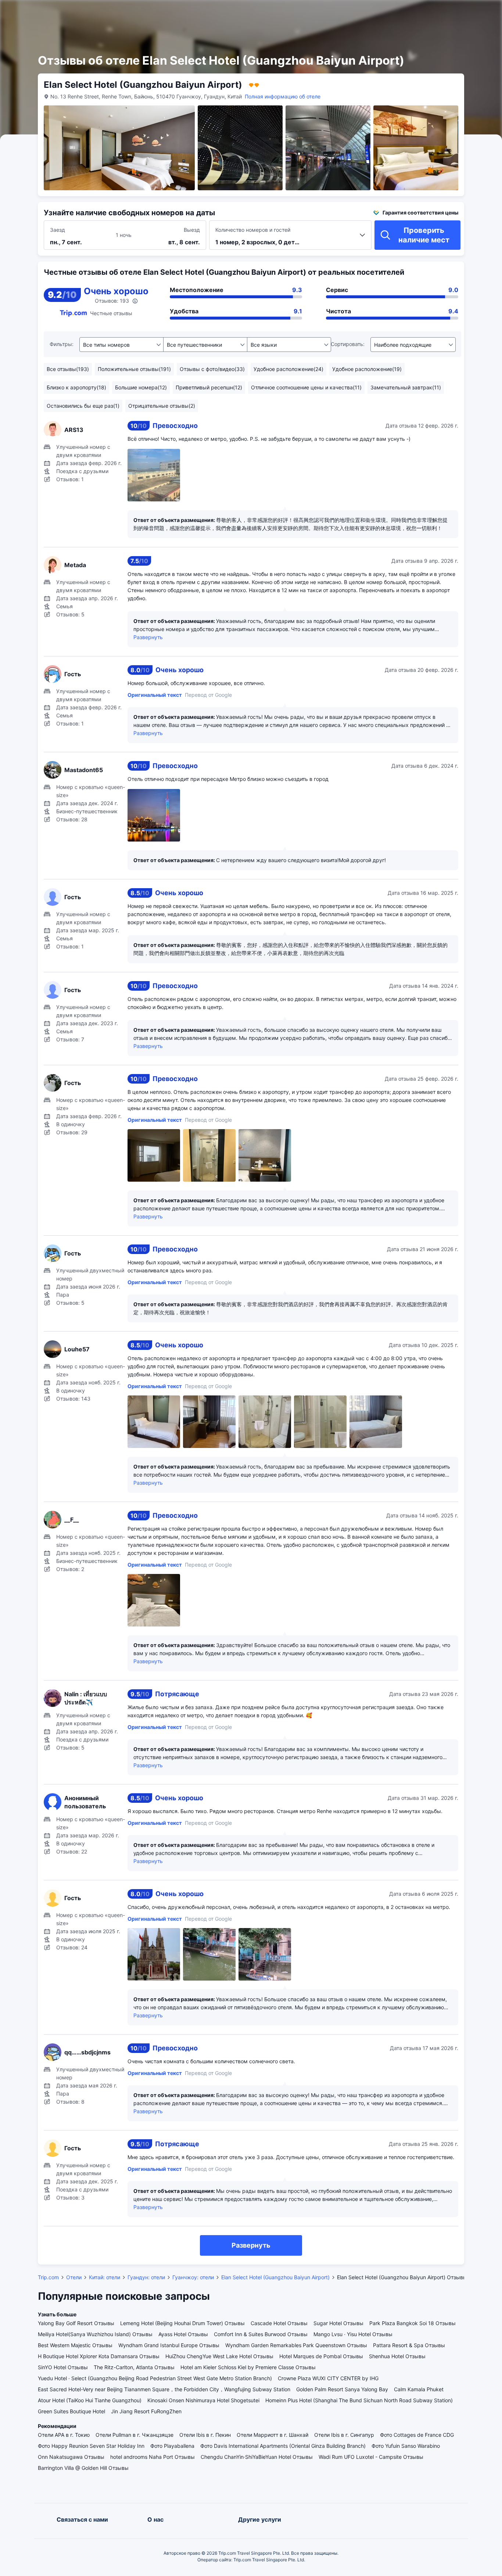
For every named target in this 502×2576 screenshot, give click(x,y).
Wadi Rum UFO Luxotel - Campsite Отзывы (371, 2457)
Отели (74, 2277)
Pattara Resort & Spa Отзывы (409, 2345)
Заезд (58, 230)
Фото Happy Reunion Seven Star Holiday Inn (91, 2446)
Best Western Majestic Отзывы (75, 2345)
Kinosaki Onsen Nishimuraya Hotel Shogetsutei (203, 2400)
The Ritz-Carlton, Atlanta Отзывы (134, 2367)
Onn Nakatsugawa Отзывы (71, 2457)
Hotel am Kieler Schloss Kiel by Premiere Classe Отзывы (248, 2367)
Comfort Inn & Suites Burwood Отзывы (261, 2334)
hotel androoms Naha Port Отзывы (153, 2457)
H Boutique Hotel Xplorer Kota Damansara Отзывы (99, 2356)
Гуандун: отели (146, 2277)
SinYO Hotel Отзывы (63, 2367)
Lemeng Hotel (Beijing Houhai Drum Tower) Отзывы (182, 2323)
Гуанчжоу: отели (193, 2277)
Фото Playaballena (172, 2446)
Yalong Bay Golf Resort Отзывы (76, 2323)
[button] (420, 12)
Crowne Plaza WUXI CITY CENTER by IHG (328, 2378)
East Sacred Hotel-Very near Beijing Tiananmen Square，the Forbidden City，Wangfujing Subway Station (164, 2389)
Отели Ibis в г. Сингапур (344, 2435)
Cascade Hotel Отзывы (279, 2323)
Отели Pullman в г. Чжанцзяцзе (135, 2435)
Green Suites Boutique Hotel (71, 2411)
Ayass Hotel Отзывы (183, 2334)
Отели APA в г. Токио (64, 2435)
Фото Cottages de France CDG (417, 2435)
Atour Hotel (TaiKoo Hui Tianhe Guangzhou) (90, 2400)
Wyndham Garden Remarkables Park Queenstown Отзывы (296, 2345)
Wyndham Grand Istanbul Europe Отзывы (169, 2345)
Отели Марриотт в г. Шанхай (272, 2435)
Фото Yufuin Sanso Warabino (406, 2446)
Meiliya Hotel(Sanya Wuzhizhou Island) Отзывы (95, 2334)
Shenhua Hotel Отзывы (397, 2356)
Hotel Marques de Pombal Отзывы (321, 2356)
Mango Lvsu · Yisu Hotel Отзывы (353, 2334)
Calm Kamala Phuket (419, 2389)
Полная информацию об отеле (283, 96)
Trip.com (48, 2277)
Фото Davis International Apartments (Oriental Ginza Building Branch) (283, 2446)
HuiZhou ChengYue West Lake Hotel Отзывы (219, 2356)
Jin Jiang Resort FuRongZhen (146, 2411)
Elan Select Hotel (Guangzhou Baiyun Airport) (275, 2277)
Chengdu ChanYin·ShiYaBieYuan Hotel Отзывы (257, 2457)
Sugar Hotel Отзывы (338, 2323)
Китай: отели (105, 2277)
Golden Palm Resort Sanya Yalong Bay (342, 2389)
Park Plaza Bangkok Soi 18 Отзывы (413, 2323)
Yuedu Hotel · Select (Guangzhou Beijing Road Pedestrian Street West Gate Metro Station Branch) (155, 2378)
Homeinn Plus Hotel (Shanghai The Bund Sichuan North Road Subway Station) (359, 2400)
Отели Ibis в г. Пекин (205, 2435)
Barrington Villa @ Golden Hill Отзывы (83, 2468)
